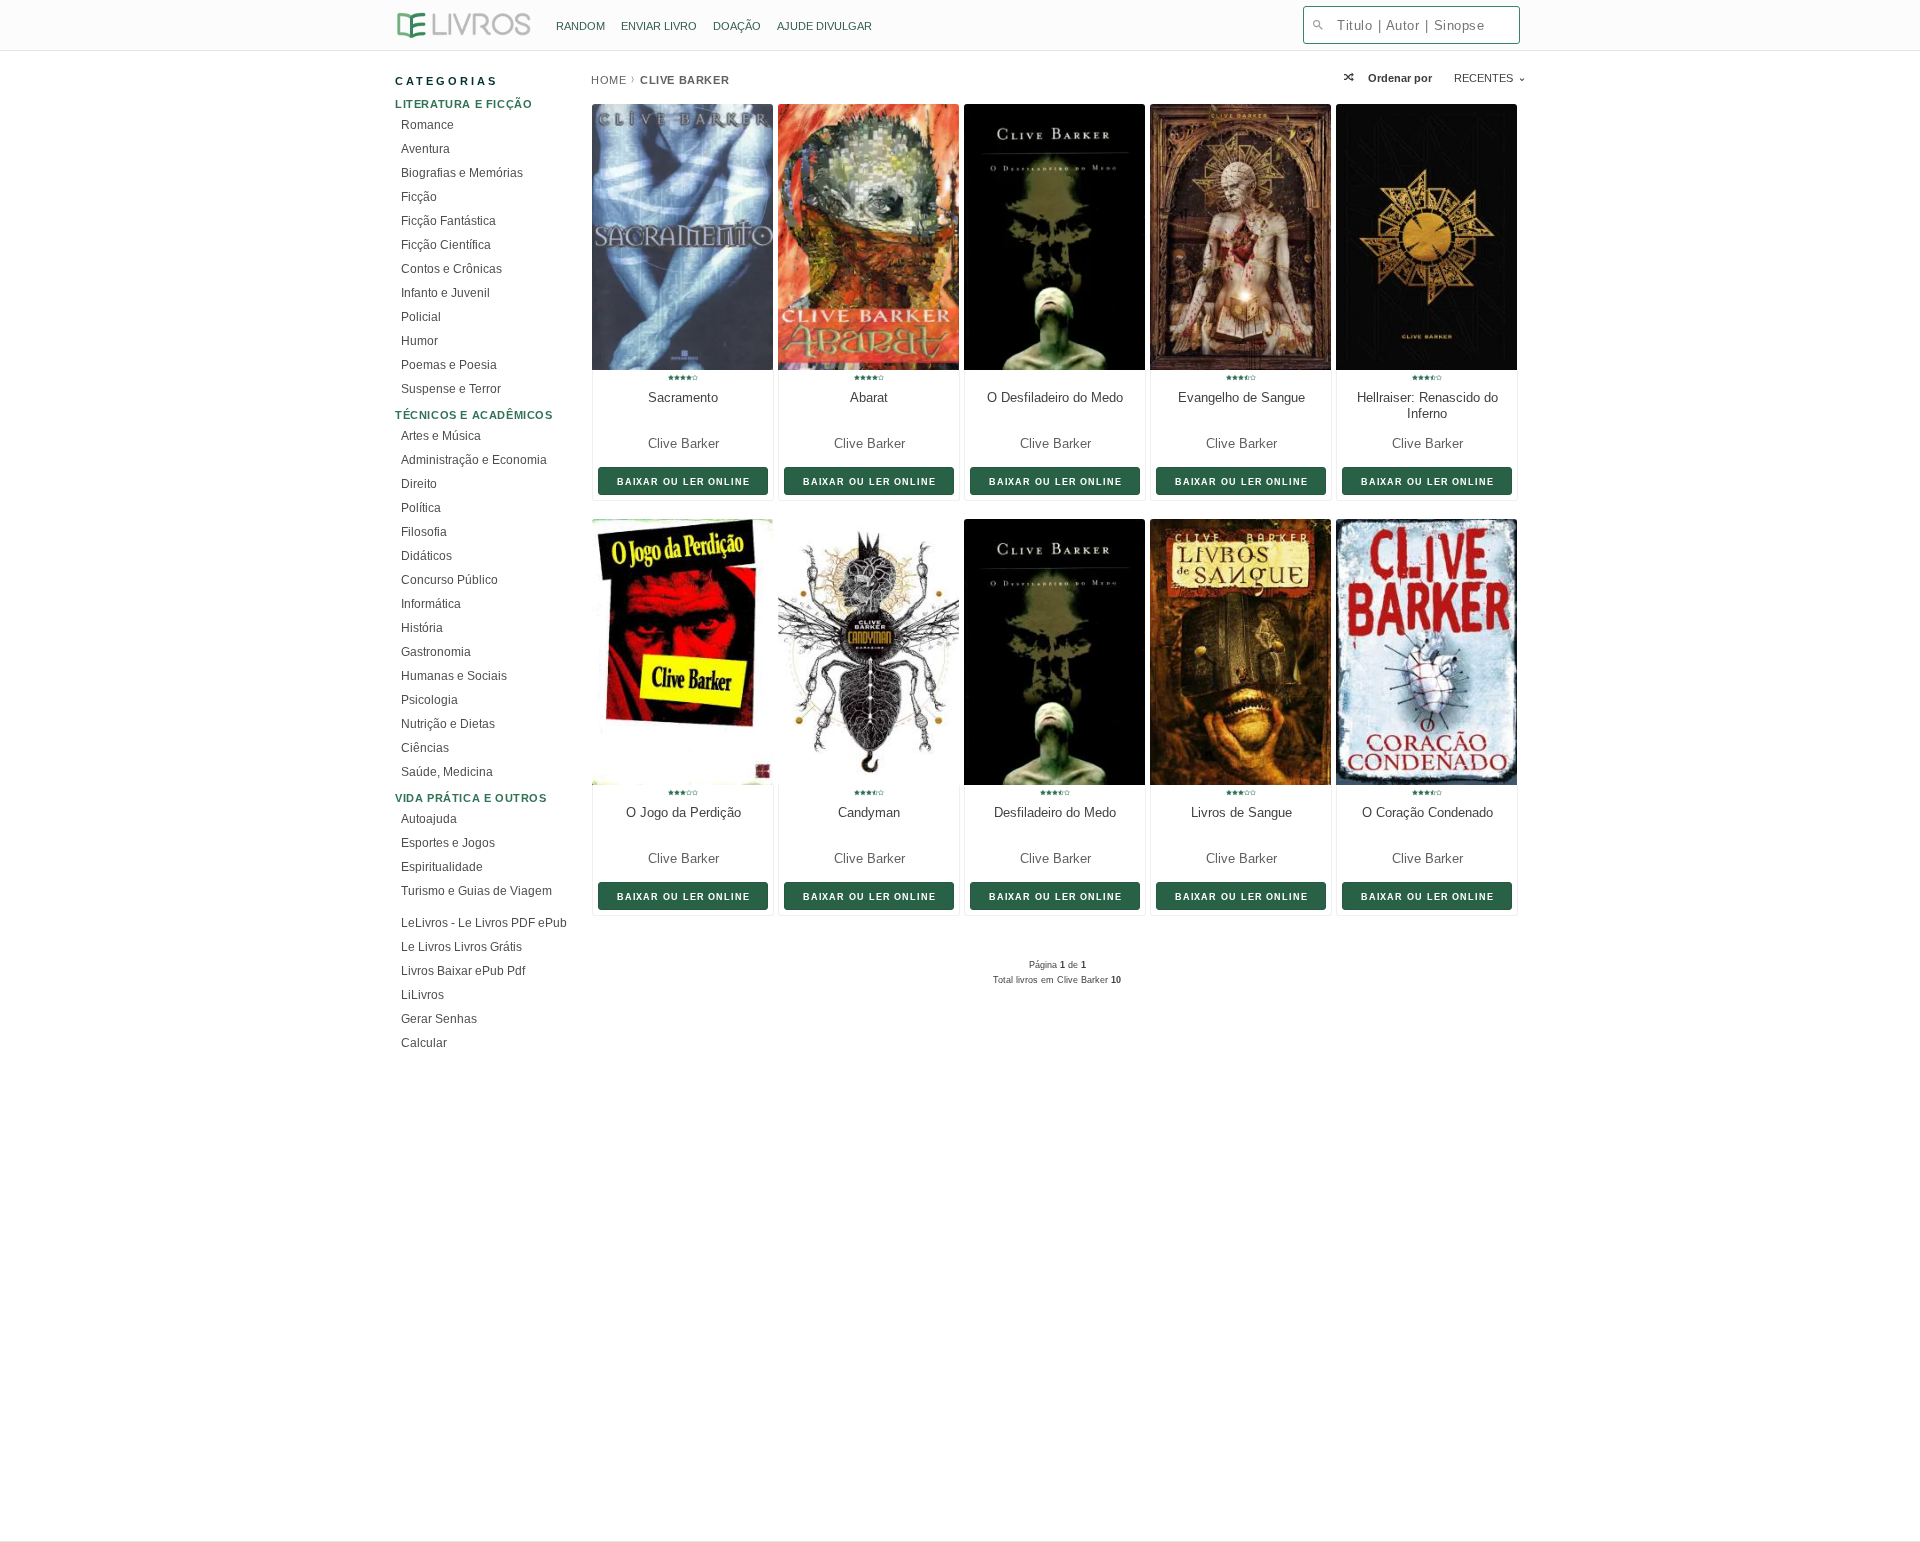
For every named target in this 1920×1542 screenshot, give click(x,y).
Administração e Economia (474, 460)
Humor (419, 341)
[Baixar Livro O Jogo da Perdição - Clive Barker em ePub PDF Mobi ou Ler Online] (677, 652)
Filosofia (424, 532)
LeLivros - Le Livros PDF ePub (484, 923)
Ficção (419, 197)
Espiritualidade (442, 867)
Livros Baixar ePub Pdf (463, 971)
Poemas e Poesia (449, 365)
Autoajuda (429, 819)
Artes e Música (441, 436)
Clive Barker (683, 443)
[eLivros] (463, 26)
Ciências (425, 748)
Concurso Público (449, 580)
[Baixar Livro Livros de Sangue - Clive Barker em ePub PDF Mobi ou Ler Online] (1235, 652)
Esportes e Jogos (448, 843)
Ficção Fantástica (448, 221)
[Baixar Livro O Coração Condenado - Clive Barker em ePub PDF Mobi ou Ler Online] (1421, 652)
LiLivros (422, 995)
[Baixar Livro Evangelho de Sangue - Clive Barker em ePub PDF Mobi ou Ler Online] (1235, 237)
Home (608, 80)
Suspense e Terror (451, 389)
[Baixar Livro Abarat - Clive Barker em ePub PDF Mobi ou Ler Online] (863, 237)
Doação (737, 26)
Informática (431, 604)
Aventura (425, 149)
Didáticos (426, 556)
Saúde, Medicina (447, 772)
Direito (419, 484)
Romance (427, 125)
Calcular (424, 1043)
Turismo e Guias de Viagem (476, 891)
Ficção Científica (446, 245)
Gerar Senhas (439, 1019)
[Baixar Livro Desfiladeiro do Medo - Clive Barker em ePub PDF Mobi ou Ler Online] (1049, 652)
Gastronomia (436, 652)
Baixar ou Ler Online (683, 481)
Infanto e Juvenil (445, 293)
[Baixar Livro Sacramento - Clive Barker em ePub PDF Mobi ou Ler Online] (677, 237)
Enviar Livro (659, 26)
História (422, 628)
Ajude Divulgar (824, 26)
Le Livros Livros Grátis (461, 947)
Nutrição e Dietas (448, 724)
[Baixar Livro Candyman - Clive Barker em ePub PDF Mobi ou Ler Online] (863, 652)
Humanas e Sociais (454, 676)
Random (580, 26)
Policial (421, 317)
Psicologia (429, 700)
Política (421, 508)
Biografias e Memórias (462, 173)
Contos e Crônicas (451, 269)
